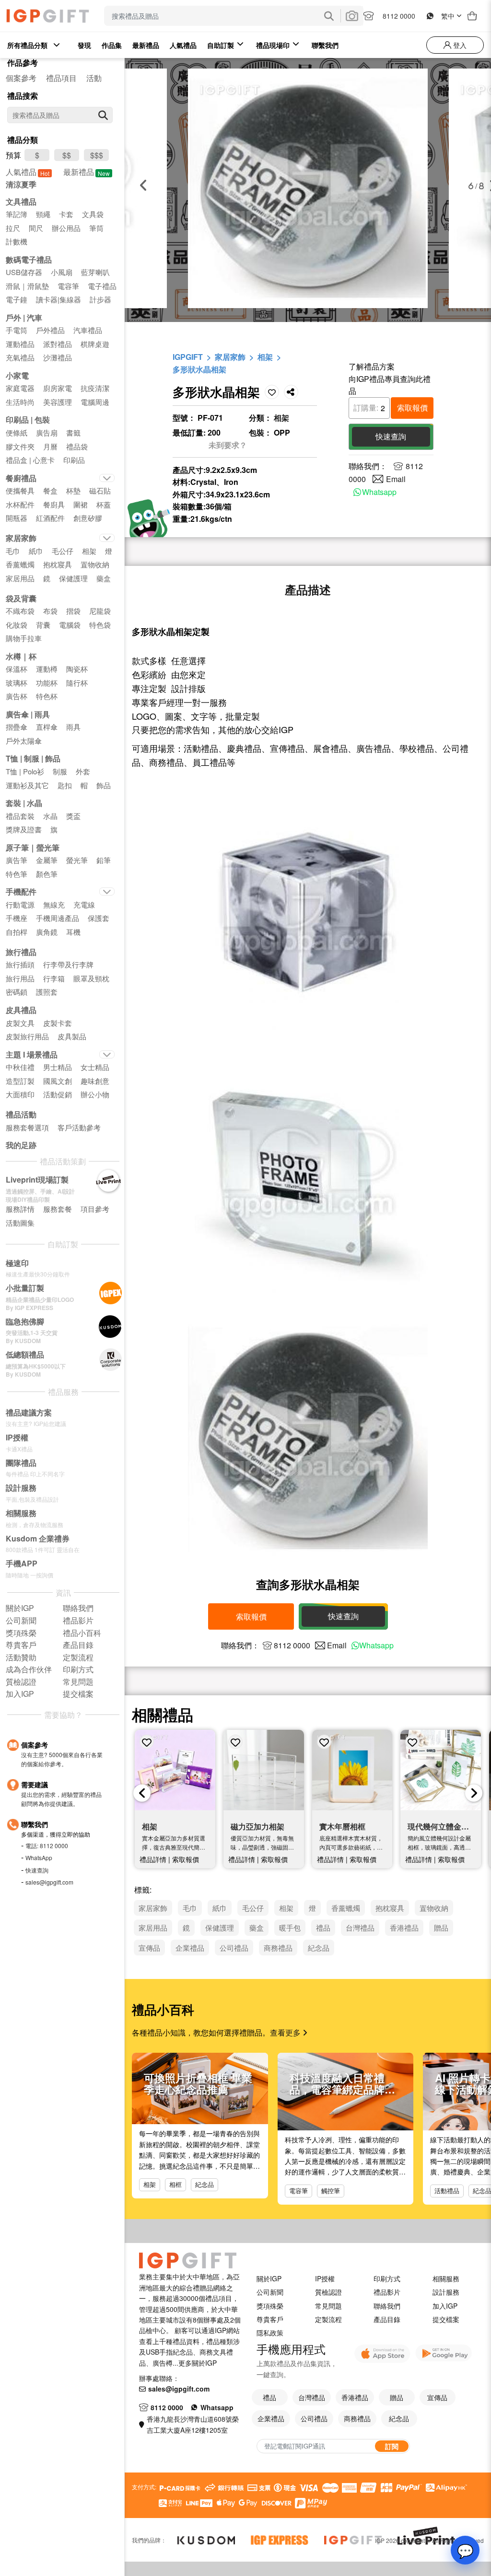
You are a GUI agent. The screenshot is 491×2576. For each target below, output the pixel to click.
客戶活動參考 (79, 1127)
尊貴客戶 (270, 2319)
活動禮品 (447, 2191)
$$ (67, 155)
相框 (175, 2184)
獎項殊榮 (270, 2306)
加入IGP (445, 2306)
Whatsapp (379, 492)
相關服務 (446, 2278)
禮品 (269, 2397)
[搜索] (103, 115)
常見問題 (328, 2306)
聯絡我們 (387, 2306)
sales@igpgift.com (49, 1882)
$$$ (97, 155)
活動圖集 (20, 1223)
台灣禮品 (312, 2397)
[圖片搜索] (352, 16)
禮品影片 (387, 2292)
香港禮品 (355, 2397)
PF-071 (210, 418)
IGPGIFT (188, 357)
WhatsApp (39, 1857)
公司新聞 (270, 2292)
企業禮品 (271, 2418)
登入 (459, 45)
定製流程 (328, 2319)
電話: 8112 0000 (47, 1846)
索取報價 (412, 408)
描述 (308, 589)
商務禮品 (357, 2418)
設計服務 (446, 2292)
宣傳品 (437, 2397)
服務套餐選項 (27, 1127)
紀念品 (205, 2184)
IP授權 (325, 2278)
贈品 (397, 2397)
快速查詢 (37, 1870)
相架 (265, 357)
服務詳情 (20, 1209)
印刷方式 (387, 2278)
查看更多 (286, 2032)
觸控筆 (331, 2191)
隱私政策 (270, 2333)
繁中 (448, 16)
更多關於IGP (198, 2363)
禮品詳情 (153, 1859)
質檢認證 (328, 2292)
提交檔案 (446, 2319)
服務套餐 (58, 1209)
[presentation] (142, 1793)
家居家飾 (230, 357)
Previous (144, 185)
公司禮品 (314, 2418)
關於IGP (269, 2278)
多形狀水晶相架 (199, 369)
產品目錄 (387, 2319)
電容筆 (298, 2191)
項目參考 (95, 1209)
